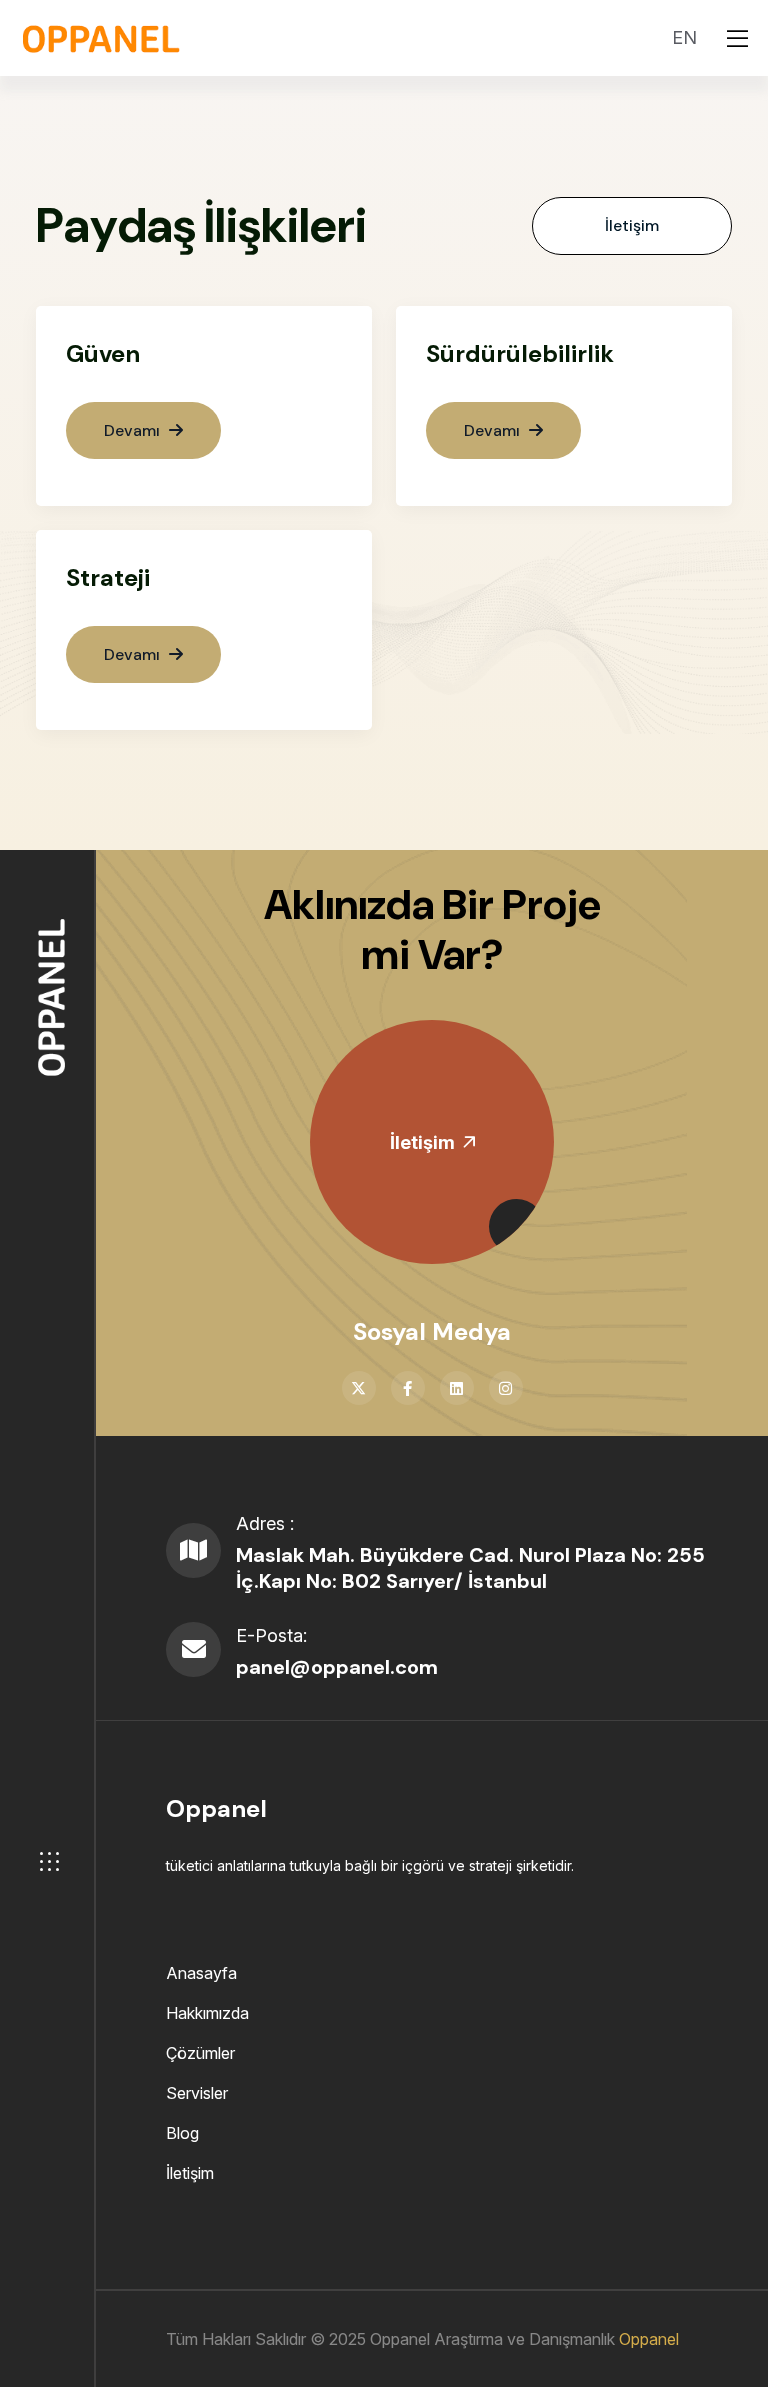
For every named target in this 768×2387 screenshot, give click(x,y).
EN (684, 37)
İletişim (632, 225)
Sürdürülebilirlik (520, 353)
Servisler (197, 2093)
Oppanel (649, 2339)
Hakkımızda (207, 2013)
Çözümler (200, 2053)
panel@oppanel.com (337, 1667)
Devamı (134, 430)
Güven (103, 353)
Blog (182, 2133)
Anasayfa (201, 1973)
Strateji (108, 577)
